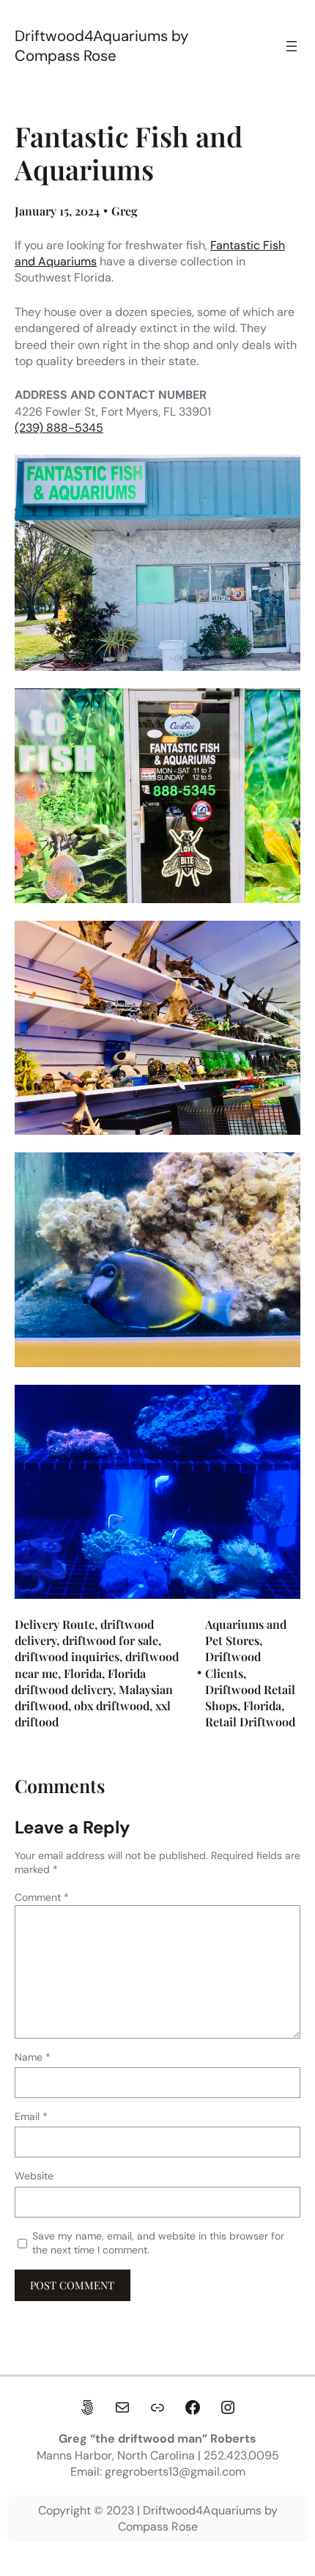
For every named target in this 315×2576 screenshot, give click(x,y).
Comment (42, 1897)
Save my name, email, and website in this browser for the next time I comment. (158, 2243)
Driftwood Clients (233, 1664)
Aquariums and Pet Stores (246, 1632)
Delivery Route (55, 1624)
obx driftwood (112, 1705)
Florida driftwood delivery (80, 1681)
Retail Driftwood (250, 1722)
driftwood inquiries (67, 1656)
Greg (125, 211)
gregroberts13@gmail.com (175, 2472)
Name (33, 2057)
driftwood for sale (110, 1640)
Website (34, 2176)
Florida (83, 1673)
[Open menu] (292, 46)
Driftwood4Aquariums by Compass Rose (101, 46)
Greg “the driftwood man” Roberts (157, 2439)
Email (31, 2116)
